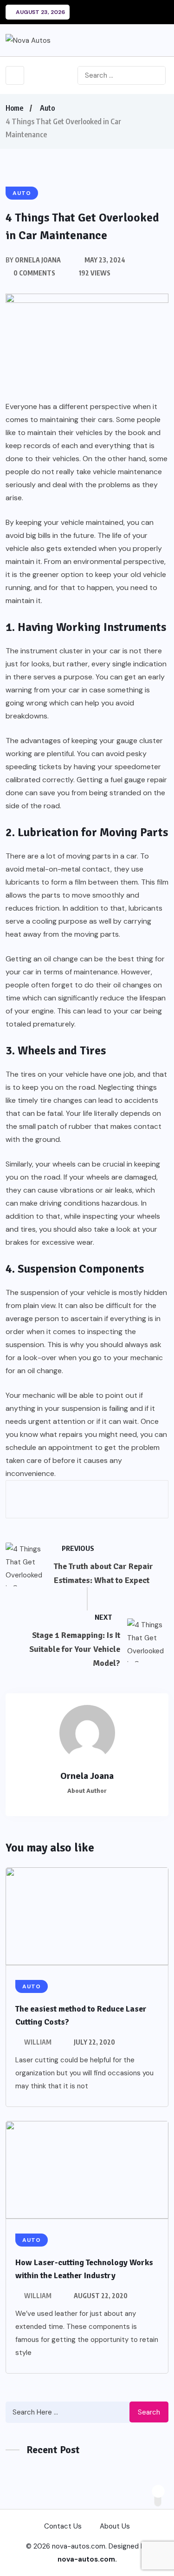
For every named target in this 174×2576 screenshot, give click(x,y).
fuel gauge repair (139, 780)
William (38, 2042)
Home (14, 108)
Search (149, 2412)
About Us (115, 2526)
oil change (61, 959)
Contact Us (63, 2526)
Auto (47, 108)
